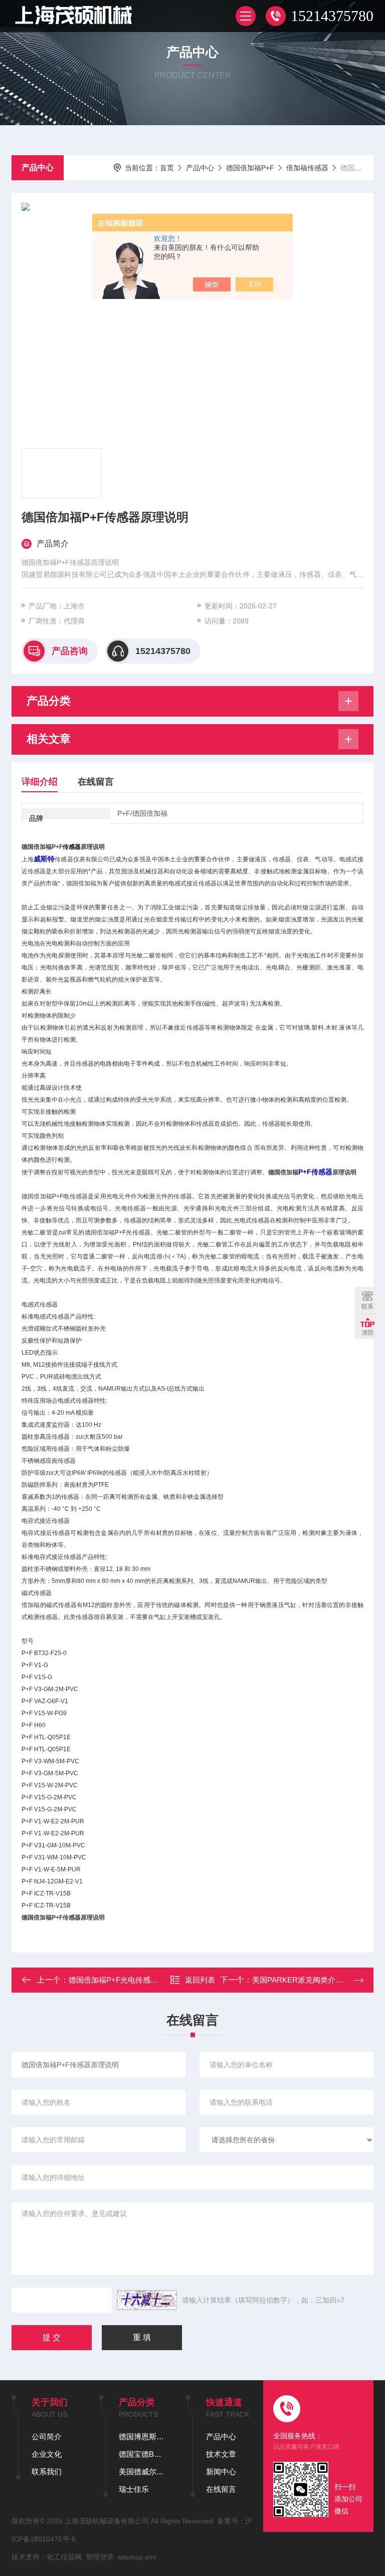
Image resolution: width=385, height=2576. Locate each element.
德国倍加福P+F (250, 168)
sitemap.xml (137, 2557)
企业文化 (47, 2454)
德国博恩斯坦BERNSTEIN (142, 2437)
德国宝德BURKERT (142, 2454)
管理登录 (100, 2557)
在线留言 (96, 782)
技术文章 (221, 2454)
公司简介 (47, 2437)
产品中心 (38, 168)
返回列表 (200, 1980)
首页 (167, 168)
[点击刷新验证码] (147, 2300)
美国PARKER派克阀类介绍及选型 (309, 1980)
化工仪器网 (64, 2557)
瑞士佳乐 (134, 2489)
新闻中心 (221, 2472)
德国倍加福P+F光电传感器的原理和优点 (136, 1980)
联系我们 (47, 2472)
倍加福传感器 (307, 168)
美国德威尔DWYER (142, 2472)
